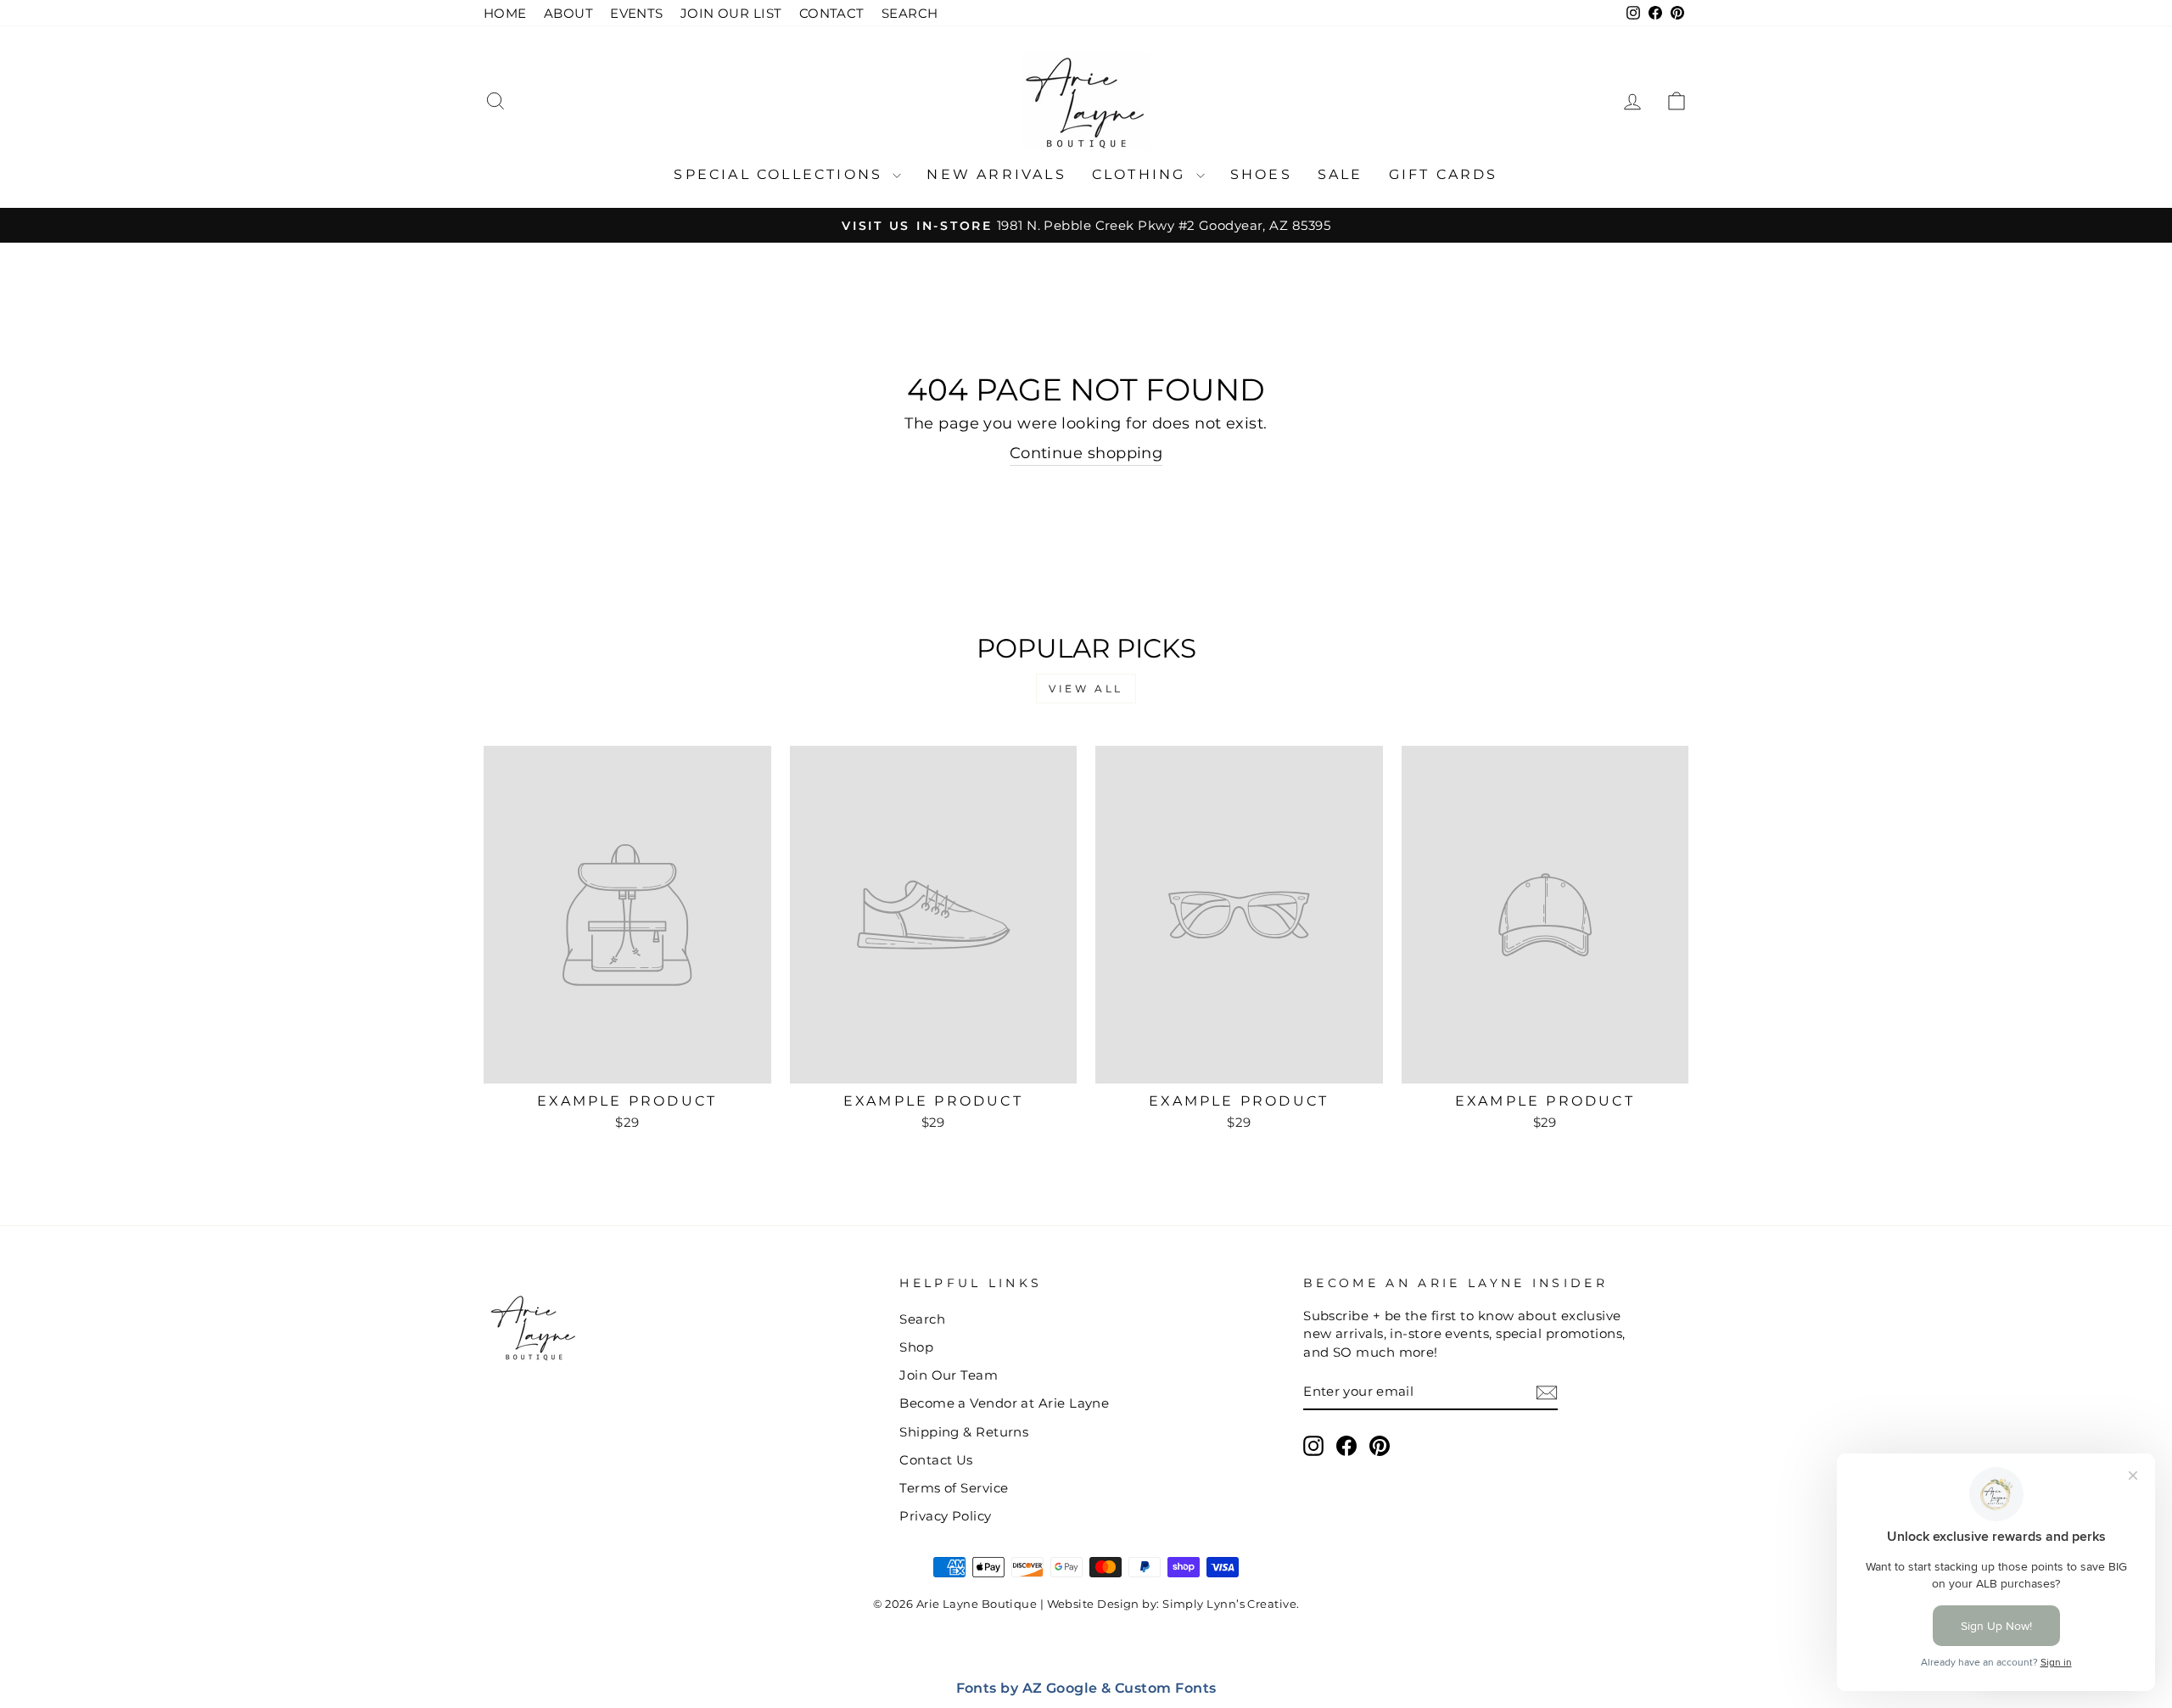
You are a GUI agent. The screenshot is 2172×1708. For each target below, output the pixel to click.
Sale (1341, 174)
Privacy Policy (945, 1516)
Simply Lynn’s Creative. (1231, 1604)
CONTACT (832, 13)
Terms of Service (954, 1488)
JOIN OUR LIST (731, 13)
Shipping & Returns (964, 1432)
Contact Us (936, 1460)
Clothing (1142, 174)
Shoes (1261, 174)
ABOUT (568, 13)
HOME (505, 13)
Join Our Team (949, 1375)
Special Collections (781, 174)
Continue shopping (1086, 453)
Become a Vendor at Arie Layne (1004, 1403)
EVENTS (637, 13)
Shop (916, 1347)
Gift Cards (1444, 174)
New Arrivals (996, 174)
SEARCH (910, 13)
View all (1086, 689)
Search (922, 1319)
